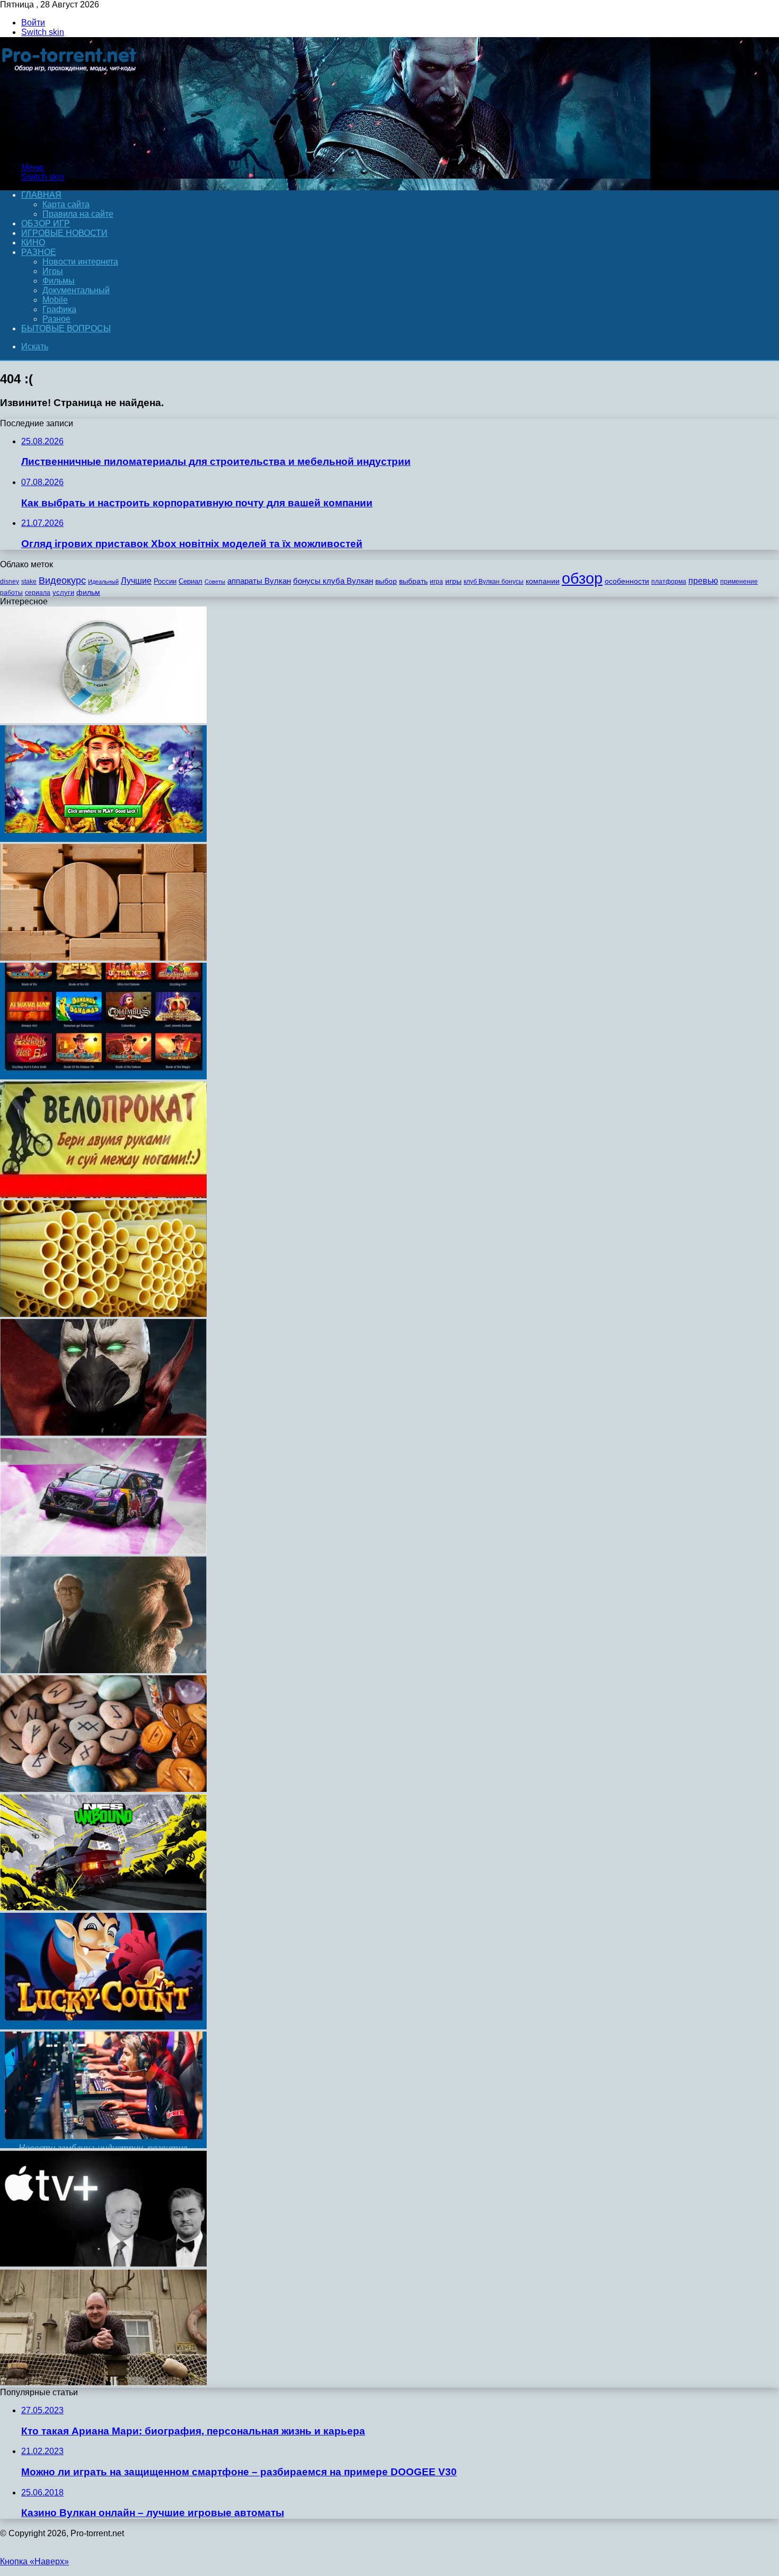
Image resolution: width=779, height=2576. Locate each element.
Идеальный (103, 582)
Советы (215, 582)
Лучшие (136, 581)
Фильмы (59, 281)
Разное (39, 252)
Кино (33, 243)
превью (703, 581)
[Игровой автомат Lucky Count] (103, 2026)
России (165, 581)
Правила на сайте (78, 214)
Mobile (55, 300)
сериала (38, 593)
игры (453, 581)
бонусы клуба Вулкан (333, 581)
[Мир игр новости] (70, 149)
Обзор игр (46, 223)
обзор (582, 578)
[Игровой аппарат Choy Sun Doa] (103, 839)
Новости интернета (80, 262)
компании (543, 581)
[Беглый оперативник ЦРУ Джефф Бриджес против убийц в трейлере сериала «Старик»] (103, 1670)
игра (436, 582)
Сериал (191, 581)
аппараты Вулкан (259, 581)
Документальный (76, 290)
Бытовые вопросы (66, 328)
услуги (63, 592)
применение (739, 582)
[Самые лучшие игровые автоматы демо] (103, 1076)
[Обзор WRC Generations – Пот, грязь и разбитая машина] (103, 1551)
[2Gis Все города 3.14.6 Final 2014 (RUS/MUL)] (103, 720)
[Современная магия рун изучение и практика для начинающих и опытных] (103, 1789)
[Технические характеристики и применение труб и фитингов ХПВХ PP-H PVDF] (103, 1314)
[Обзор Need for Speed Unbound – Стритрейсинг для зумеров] (103, 1908)
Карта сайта (66, 204)
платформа (669, 582)
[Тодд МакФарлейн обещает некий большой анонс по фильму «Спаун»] (103, 1433)
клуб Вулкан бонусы (494, 582)
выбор (386, 581)
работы (11, 593)
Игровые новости (64, 233)
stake (29, 582)
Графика (59, 309)
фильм (88, 592)
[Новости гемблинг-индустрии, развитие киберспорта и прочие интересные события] (103, 2145)
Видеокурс (62, 581)
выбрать (413, 581)
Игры (53, 271)
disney (10, 582)
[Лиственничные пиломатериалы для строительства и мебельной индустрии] (103, 958)
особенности (627, 581)
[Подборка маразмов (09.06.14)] (103, 1195)
